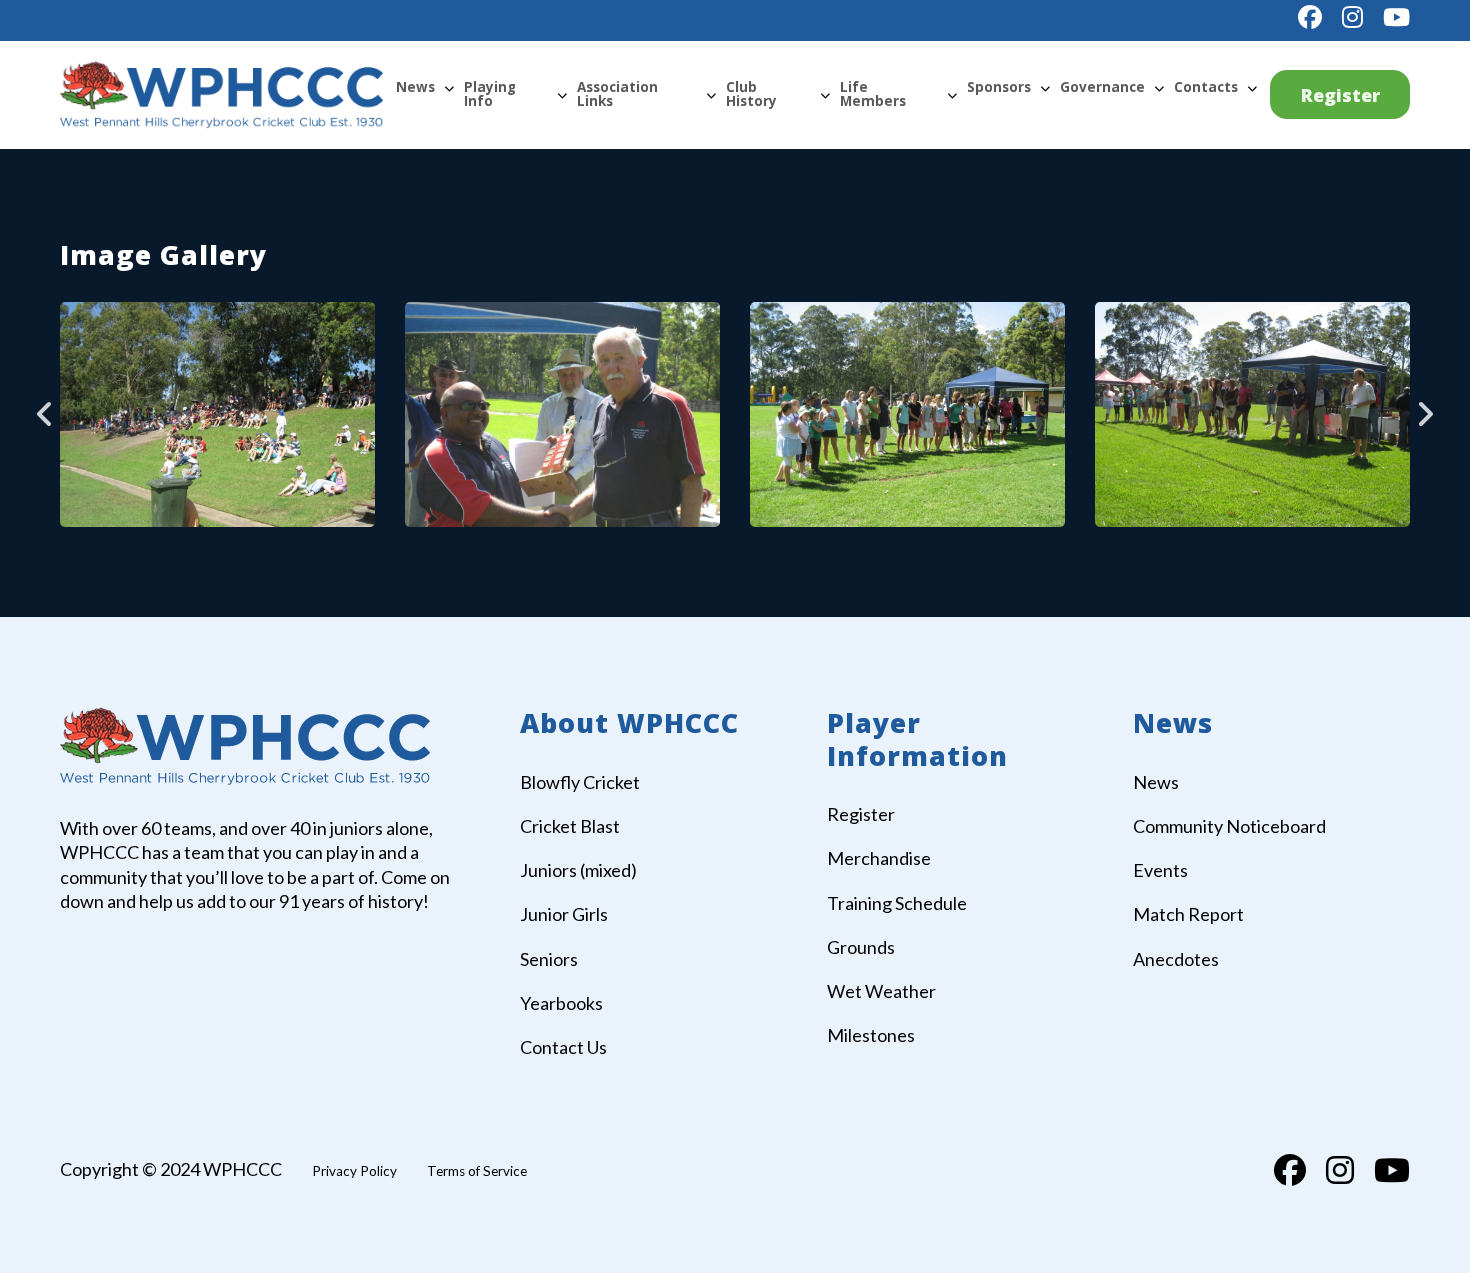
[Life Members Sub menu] (952, 95)
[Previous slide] (45, 414)
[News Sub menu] (449, 88)
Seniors (549, 959)
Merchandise (879, 858)
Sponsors (999, 87)
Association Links (617, 94)
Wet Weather (881, 991)
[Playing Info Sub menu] (562, 95)
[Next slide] (1425, 414)
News (415, 87)
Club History (751, 94)
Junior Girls (564, 914)
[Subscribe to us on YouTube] (1396, 17)
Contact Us (563, 1047)
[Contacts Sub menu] (1252, 88)
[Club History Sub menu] (825, 95)
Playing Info (490, 94)
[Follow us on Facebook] (1310, 17)
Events (1160, 870)
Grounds (861, 947)
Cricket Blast (570, 826)
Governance (1102, 87)
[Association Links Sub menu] (711, 95)
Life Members (873, 94)
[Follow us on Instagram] (1352, 17)
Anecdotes (1176, 959)
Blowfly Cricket (580, 782)
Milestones (871, 1035)
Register (1340, 95)
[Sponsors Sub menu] (1045, 88)
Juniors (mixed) (578, 870)
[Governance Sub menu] (1159, 88)
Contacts (1206, 87)
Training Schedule (897, 903)
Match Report (1188, 914)
